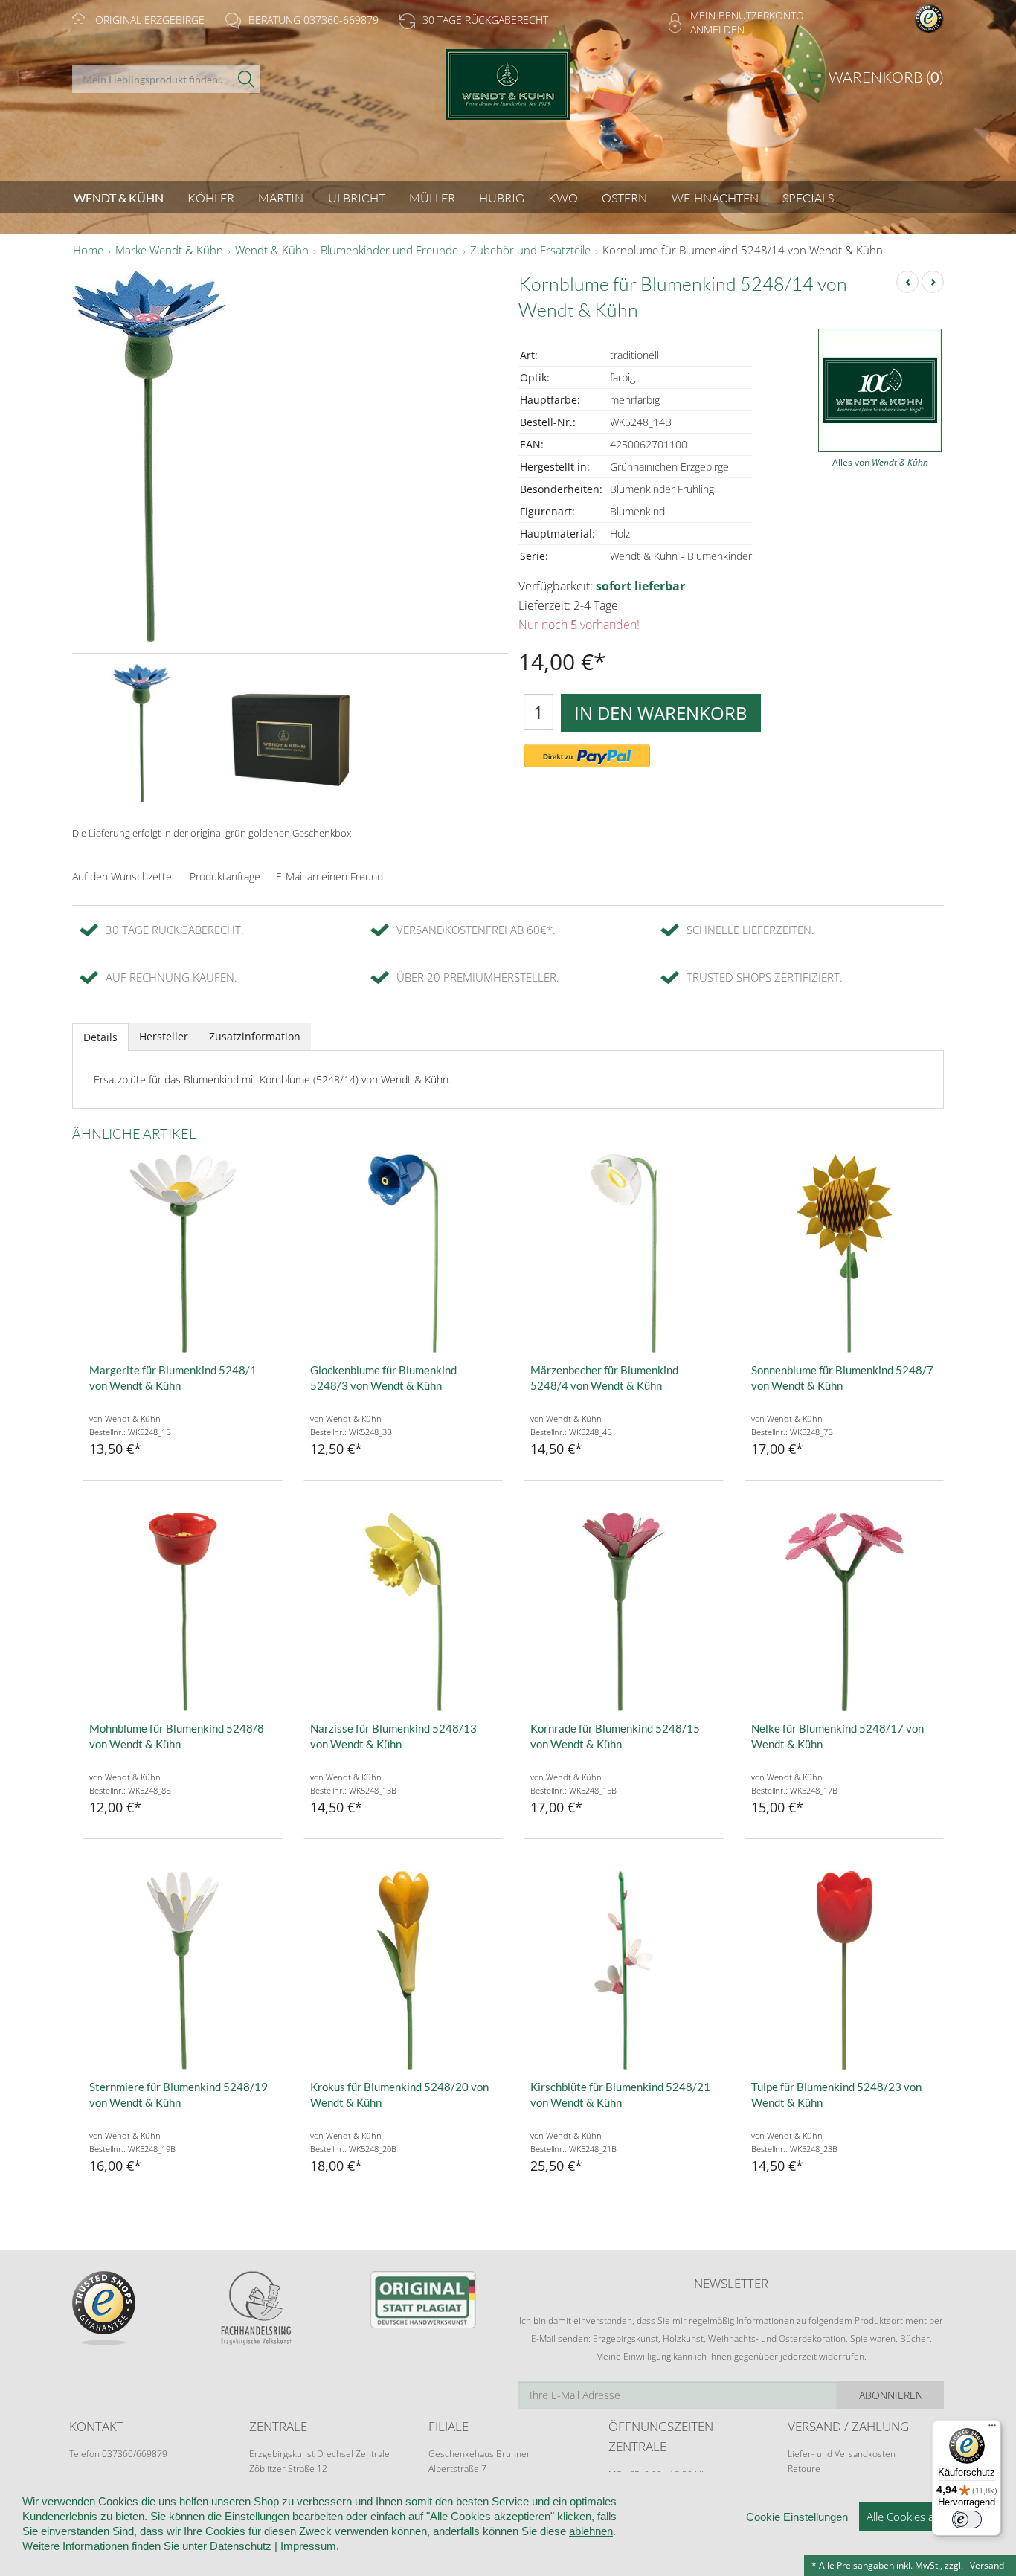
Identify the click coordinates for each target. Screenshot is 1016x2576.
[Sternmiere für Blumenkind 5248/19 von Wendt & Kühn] (183, 1970)
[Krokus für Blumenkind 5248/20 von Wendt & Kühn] (403, 1970)
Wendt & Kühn (272, 251)
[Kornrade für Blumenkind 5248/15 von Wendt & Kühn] (624, 1612)
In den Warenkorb (661, 713)
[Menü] (992, 2429)
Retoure (804, 2469)
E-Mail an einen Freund (329, 876)
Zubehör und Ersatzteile (530, 251)
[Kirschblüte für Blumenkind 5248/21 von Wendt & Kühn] (624, 1970)
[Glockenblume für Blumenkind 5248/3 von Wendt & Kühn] (403, 1253)
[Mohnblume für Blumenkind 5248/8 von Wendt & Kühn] (183, 1612)
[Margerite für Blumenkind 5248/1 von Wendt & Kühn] (183, 1253)
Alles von (880, 462)
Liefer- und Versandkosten (842, 2454)
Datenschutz (241, 2546)
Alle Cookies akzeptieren (926, 2517)
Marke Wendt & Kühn (169, 251)
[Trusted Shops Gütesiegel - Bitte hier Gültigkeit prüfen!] (929, 17)
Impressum (308, 2546)
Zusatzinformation (255, 1036)
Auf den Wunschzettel (123, 876)
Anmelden (717, 29)
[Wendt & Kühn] (508, 99)
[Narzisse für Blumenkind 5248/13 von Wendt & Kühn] (403, 1612)
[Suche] (247, 79)
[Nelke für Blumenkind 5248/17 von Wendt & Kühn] (845, 1612)
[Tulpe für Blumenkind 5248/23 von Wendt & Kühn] (845, 1970)
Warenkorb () (886, 77)
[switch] (967, 2519)
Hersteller (164, 1036)
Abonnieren (891, 2395)
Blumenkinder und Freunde (389, 251)
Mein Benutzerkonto (747, 15)
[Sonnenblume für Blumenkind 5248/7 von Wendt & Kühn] (845, 1253)
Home (88, 251)
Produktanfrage (225, 876)
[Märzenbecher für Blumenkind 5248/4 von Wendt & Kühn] (624, 1253)
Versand (987, 2565)
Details (100, 1037)
